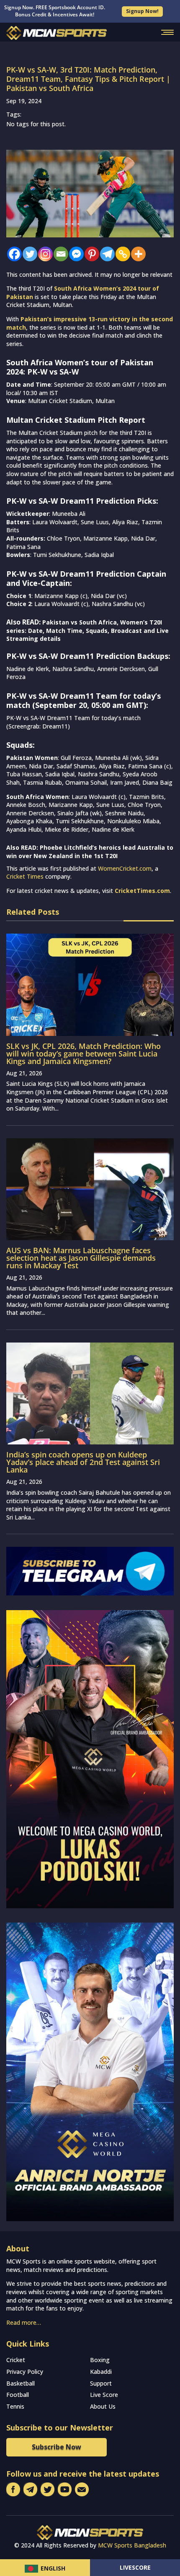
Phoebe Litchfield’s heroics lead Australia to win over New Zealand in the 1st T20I (90, 852)
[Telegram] (105, 254)
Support (101, 2383)
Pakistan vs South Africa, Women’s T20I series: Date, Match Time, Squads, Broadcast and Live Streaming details (87, 630)
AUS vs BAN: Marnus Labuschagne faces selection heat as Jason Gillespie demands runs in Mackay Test (81, 1258)
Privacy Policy (25, 2372)
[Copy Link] (121, 254)
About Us (103, 2406)
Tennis (15, 2406)
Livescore (135, 2567)
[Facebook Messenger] (74, 254)
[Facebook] (12, 254)
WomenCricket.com (125, 868)
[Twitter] (28, 254)
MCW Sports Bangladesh (132, 2545)
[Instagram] (43, 254)
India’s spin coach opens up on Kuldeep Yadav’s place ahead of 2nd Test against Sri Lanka (83, 1462)
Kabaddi (101, 2372)
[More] (136, 254)
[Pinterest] (90, 254)
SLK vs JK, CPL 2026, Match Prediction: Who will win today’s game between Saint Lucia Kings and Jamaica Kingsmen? (84, 1054)
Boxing (100, 2360)
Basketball (21, 2383)
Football (18, 2395)
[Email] (59, 254)
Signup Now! (142, 11)
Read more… (24, 2322)
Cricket (16, 2360)
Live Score (104, 2395)
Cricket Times (25, 876)
